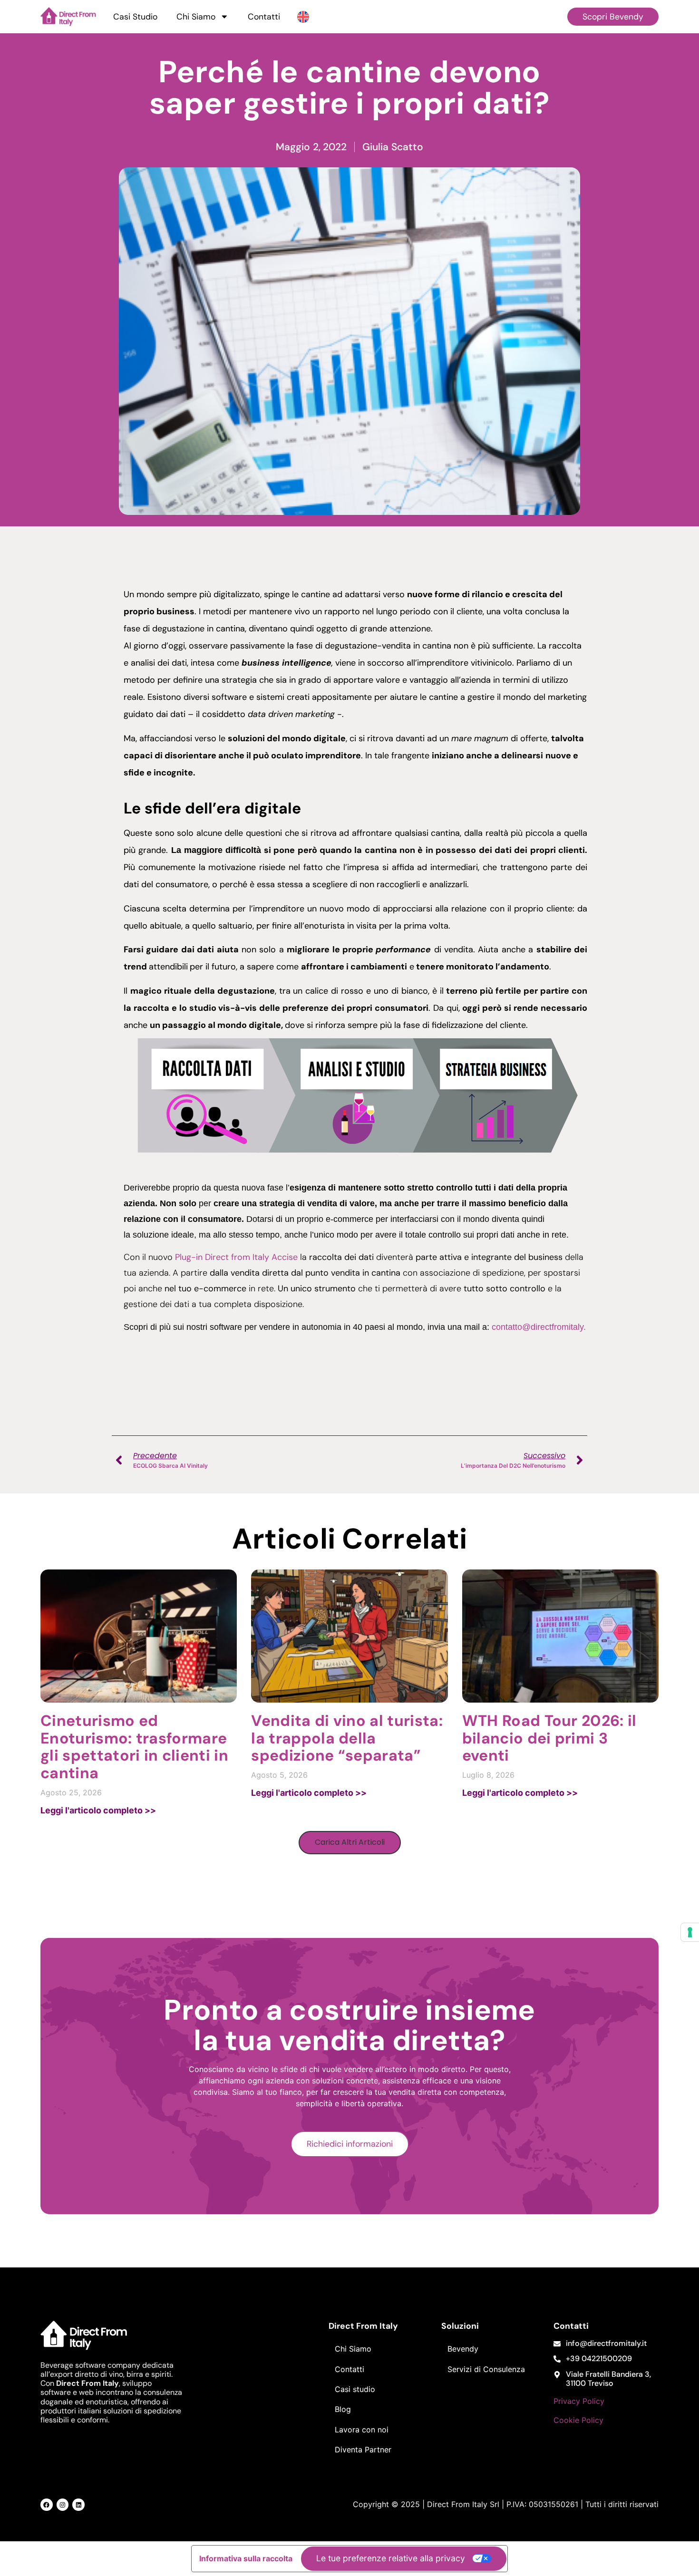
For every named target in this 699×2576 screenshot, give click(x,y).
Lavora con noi (362, 2430)
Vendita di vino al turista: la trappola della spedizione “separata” (347, 1738)
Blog (343, 2409)
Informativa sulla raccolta (246, 2558)
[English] (303, 16)
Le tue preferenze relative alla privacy (391, 2558)
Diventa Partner (363, 2450)
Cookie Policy (578, 2420)
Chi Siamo (196, 17)
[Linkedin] (78, 2505)
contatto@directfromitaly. (539, 1327)
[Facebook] (47, 2505)
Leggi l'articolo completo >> (98, 1810)
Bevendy (463, 2349)
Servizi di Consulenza (486, 2369)
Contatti (264, 17)
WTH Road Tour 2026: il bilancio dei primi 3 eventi (549, 1738)
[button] (350, 1843)
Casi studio (355, 2389)
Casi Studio (135, 17)
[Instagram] (63, 2505)
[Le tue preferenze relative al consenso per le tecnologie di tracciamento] (690, 1932)
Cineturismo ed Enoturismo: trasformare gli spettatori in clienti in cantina (134, 1747)
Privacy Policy (579, 2401)
